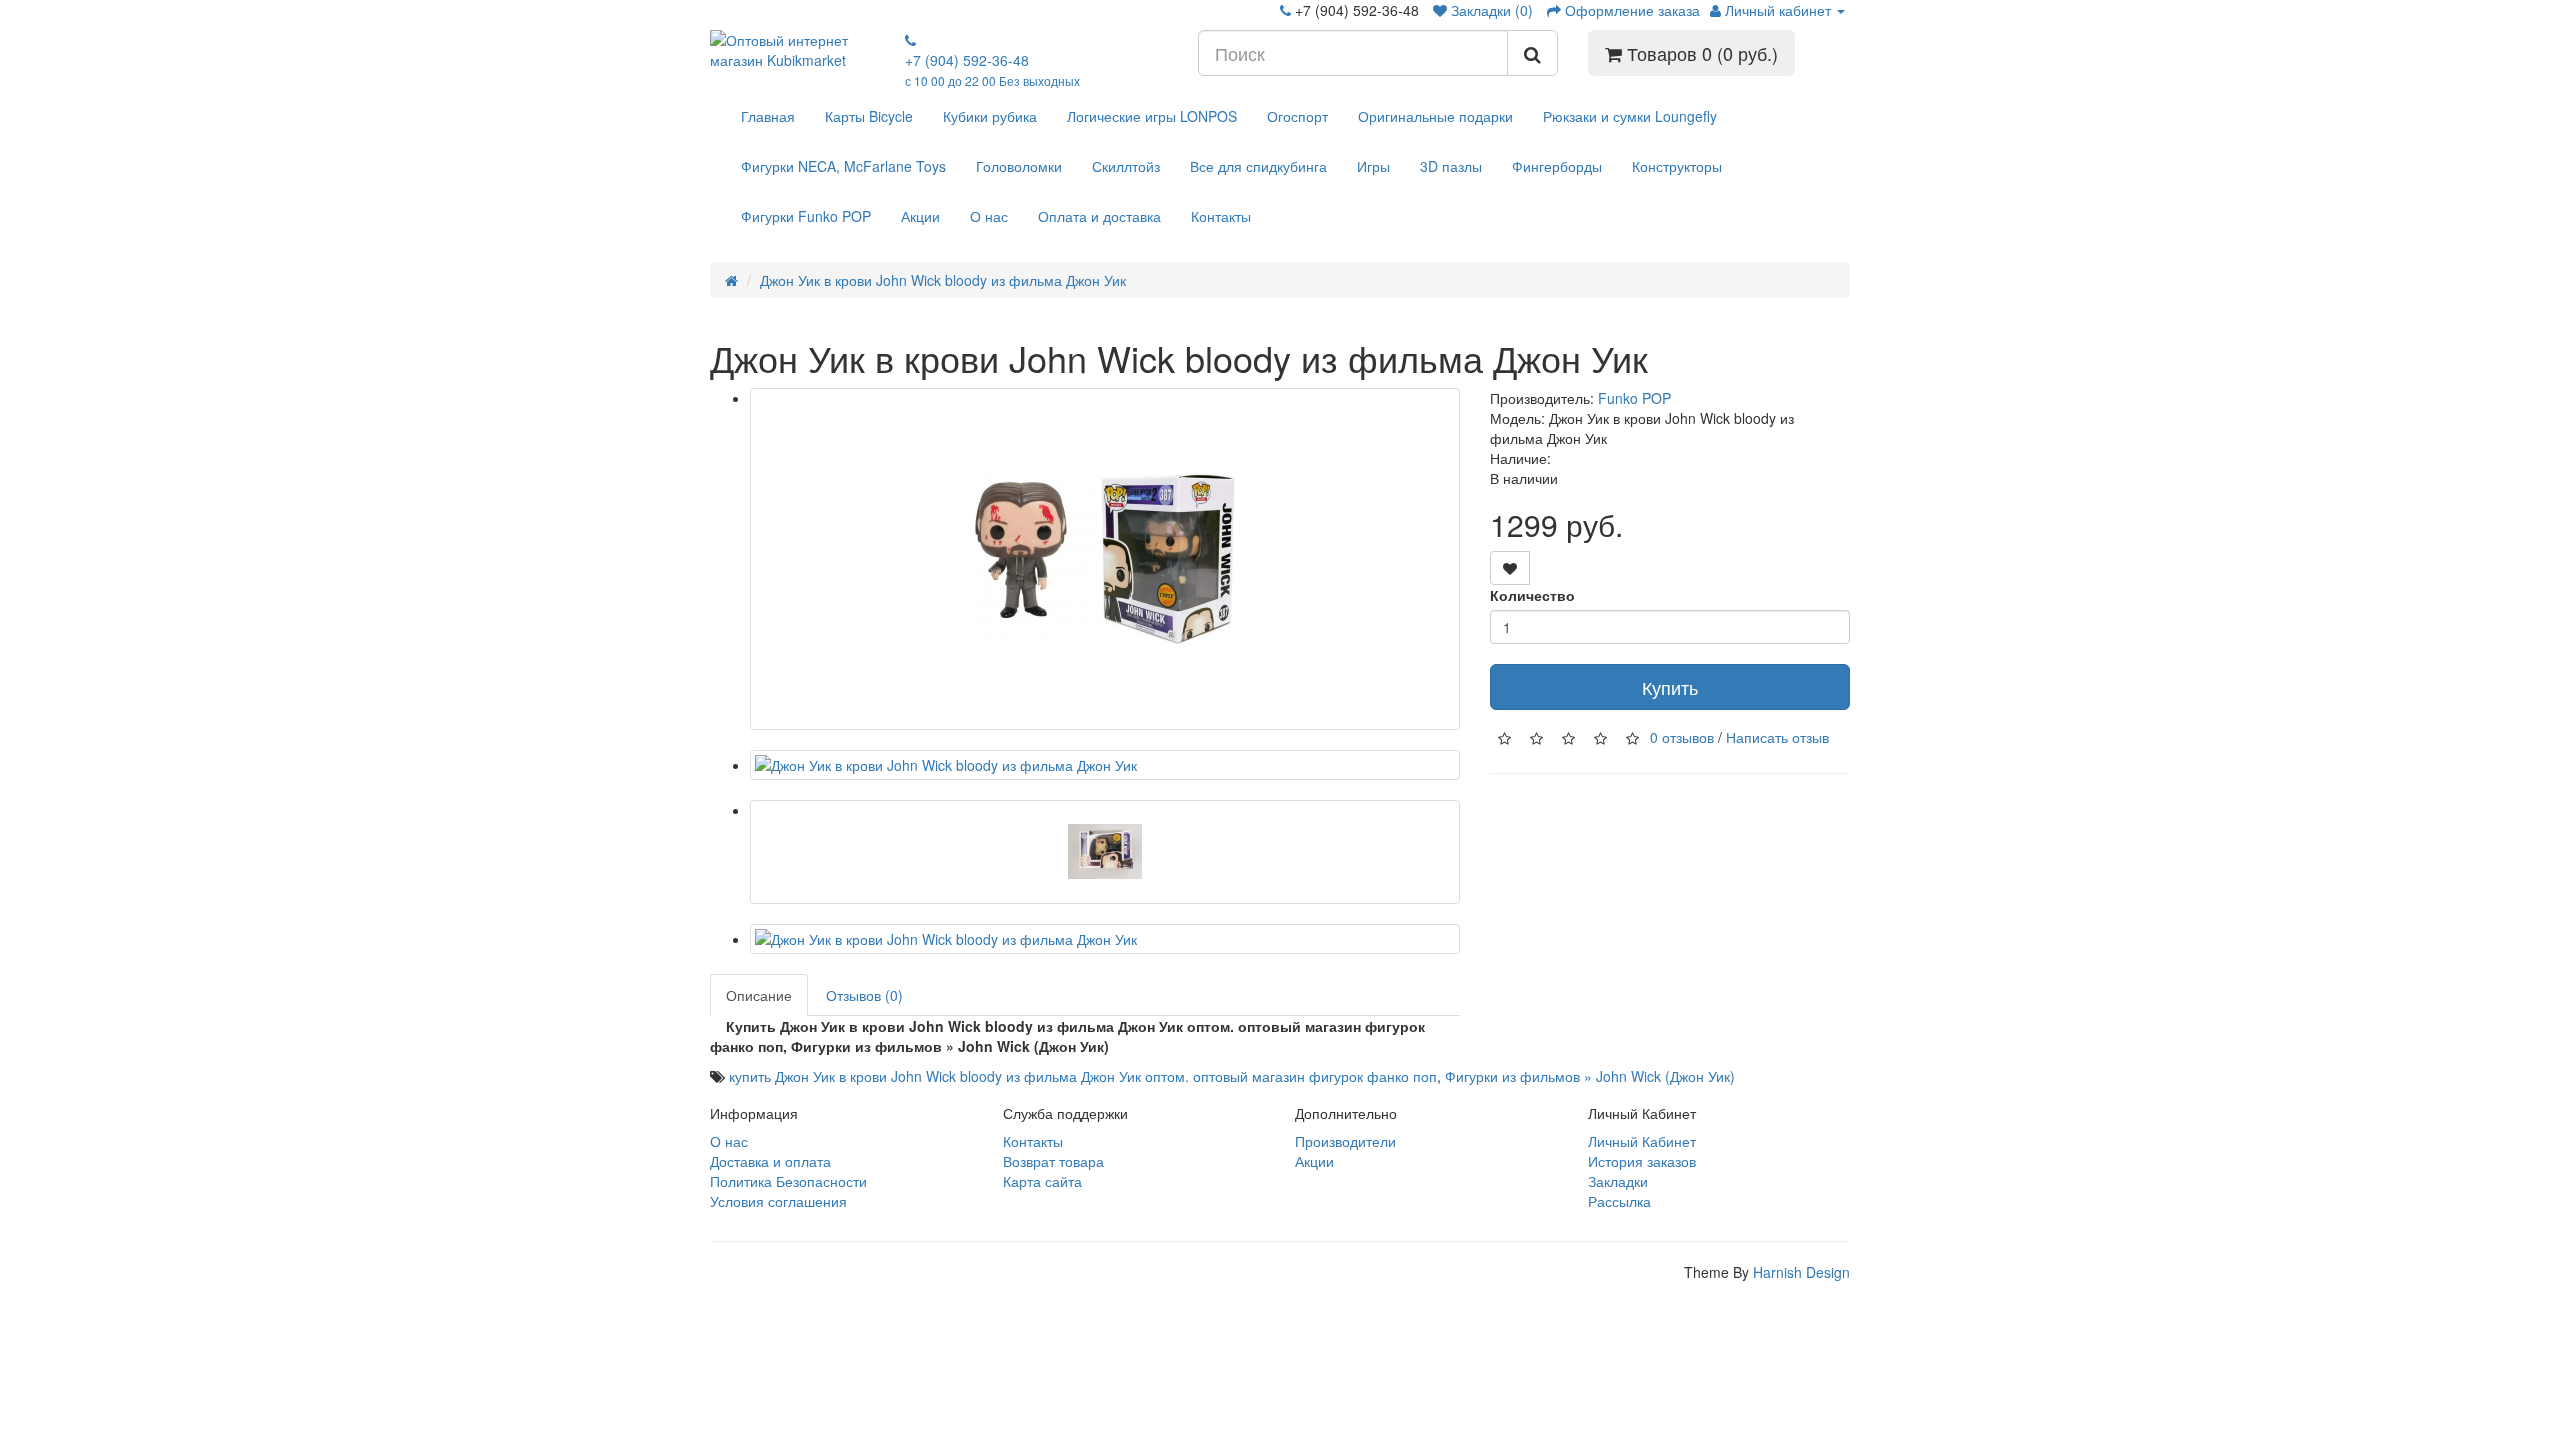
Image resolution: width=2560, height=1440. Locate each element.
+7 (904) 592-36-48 (992, 69)
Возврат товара (1053, 1161)
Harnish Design (1801, 1272)
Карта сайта (1042, 1181)
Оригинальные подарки (1435, 116)
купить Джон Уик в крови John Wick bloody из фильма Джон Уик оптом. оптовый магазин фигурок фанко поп (1083, 1076)
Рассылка (1619, 1201)
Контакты (1221, 216)
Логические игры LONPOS (1152, 116)
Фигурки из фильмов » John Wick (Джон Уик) (1590, 1076)
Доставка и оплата (770, 1161)
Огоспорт (1297, 116)
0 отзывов (1682, 736)
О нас (989, 216)
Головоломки (1019, 166)
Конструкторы (1677, 166)
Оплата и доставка (1099, 216)
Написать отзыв (1777, 736)
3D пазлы (1451, 166)
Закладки (1618, 1181)
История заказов (1642, 1161)
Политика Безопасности (788, 1181)
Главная (768, 116)
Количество (1532, 595)
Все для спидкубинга (1258, 166)
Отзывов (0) (864, 995)
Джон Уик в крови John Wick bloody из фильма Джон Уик (943, 280)
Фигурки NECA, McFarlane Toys (843, 166)
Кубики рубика (990, 116)
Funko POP (1634, 398)
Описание (759, 995)
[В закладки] (1510, 568)
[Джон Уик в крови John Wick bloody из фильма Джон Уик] (1105, 559)
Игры (1373, 166)
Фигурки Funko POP (806, 216)
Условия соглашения (778, 1201)
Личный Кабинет (1642, 1141)
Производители (1345, 1141)
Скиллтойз (1126, 166)
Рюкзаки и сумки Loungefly (1630, 116)
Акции (920, 216)
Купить (1670, 687)
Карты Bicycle (869, 116)
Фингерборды (1557, 166)
